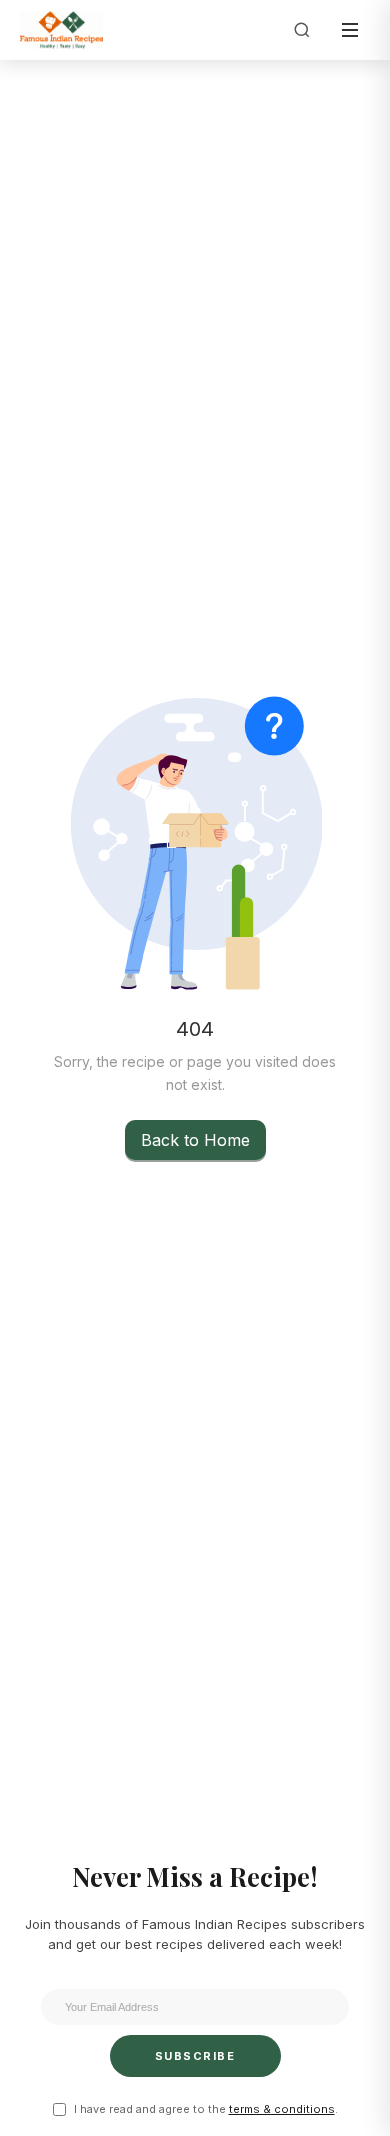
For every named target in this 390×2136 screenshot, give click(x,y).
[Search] (302, 30)
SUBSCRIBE (195, 2056)
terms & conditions (282, 2109)
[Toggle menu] (350, 30)
